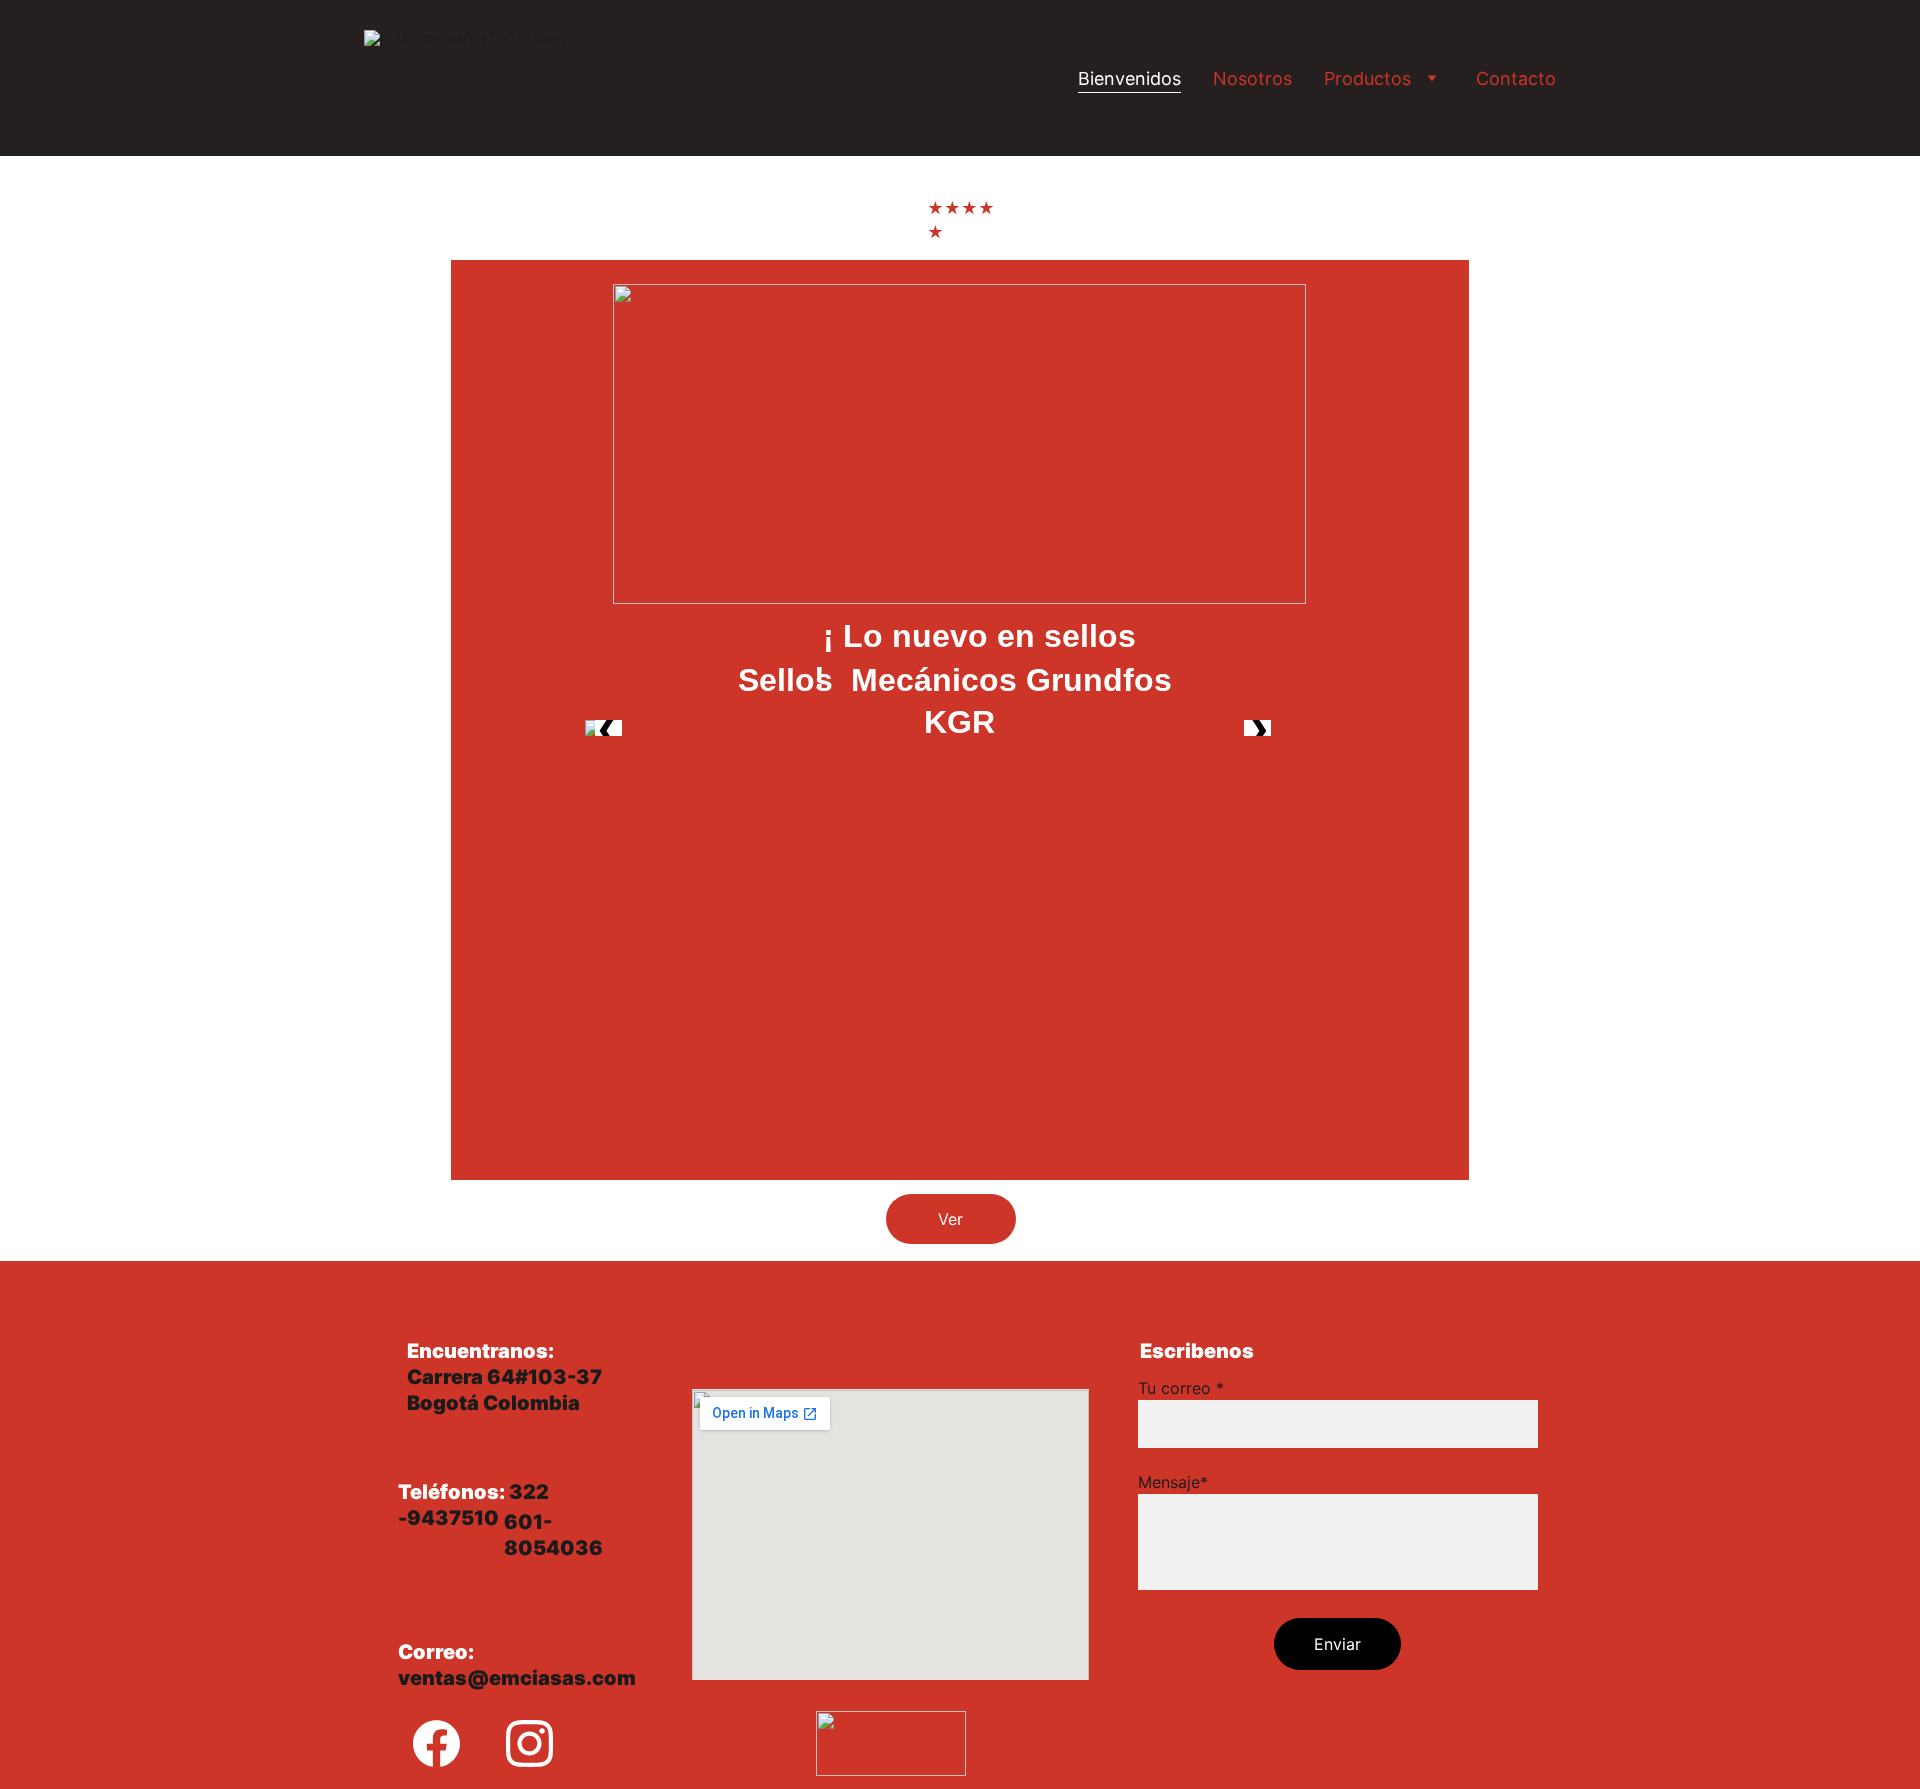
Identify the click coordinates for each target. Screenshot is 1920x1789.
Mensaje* (1173, 1482)
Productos (1367, 78)
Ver (950, 1219)
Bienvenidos (1129, 78)
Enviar (1337, 1644)
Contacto (1516, 78)
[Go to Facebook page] (436, 1743)
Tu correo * (1181, 1388)
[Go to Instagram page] (529, 1743)
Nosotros (1252, 78)
